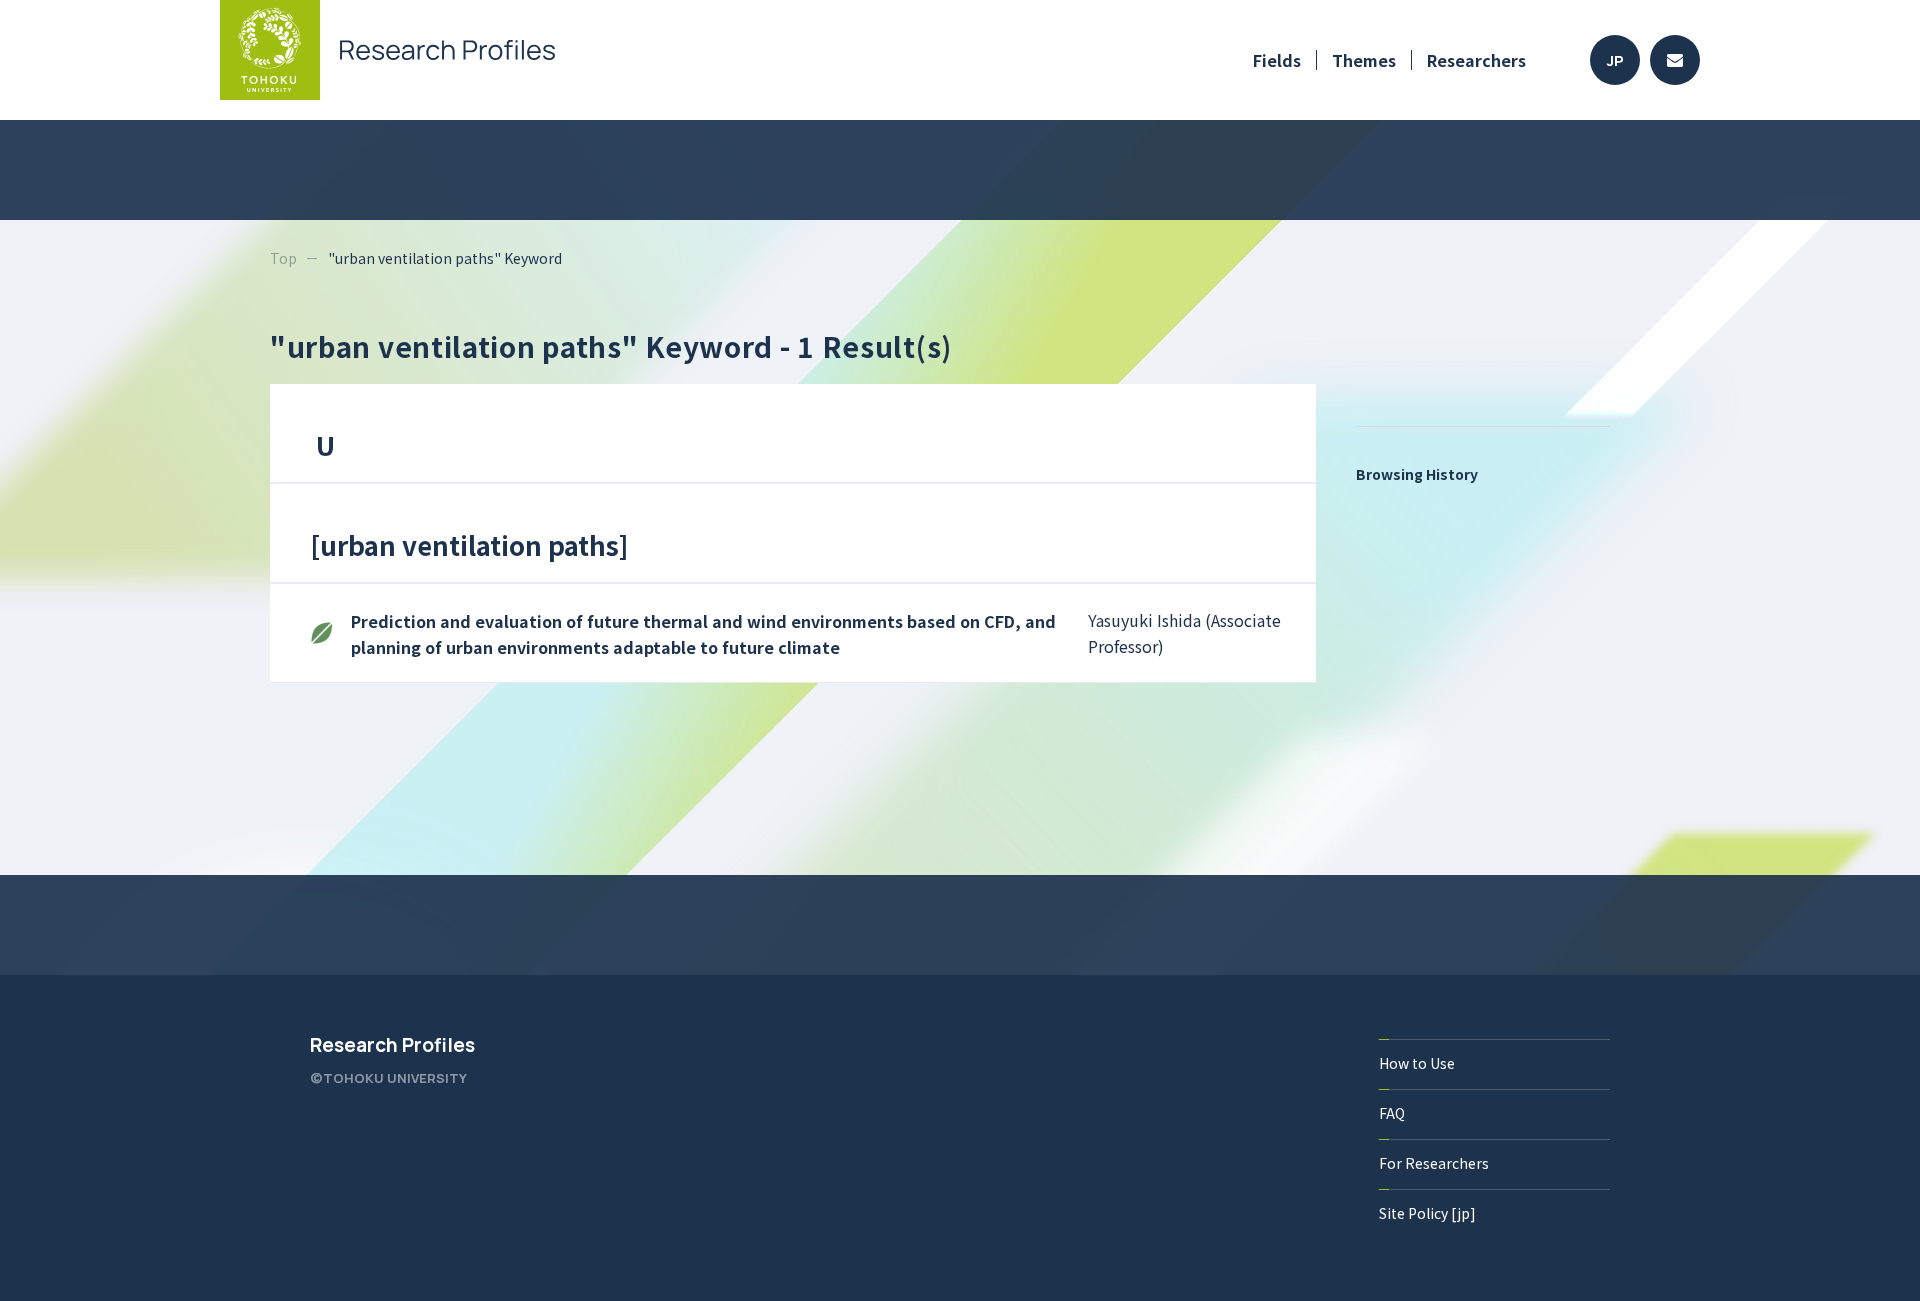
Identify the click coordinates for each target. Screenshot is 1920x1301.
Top (283, 258)
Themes (1364, 60)
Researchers (1476, 60)
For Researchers (1434, 1163)
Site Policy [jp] (1427, 1213)
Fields (1277, 60)
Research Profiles (392, 1045)
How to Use (1417, 1063)
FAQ (1392, 1113)
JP (1615, 60)
